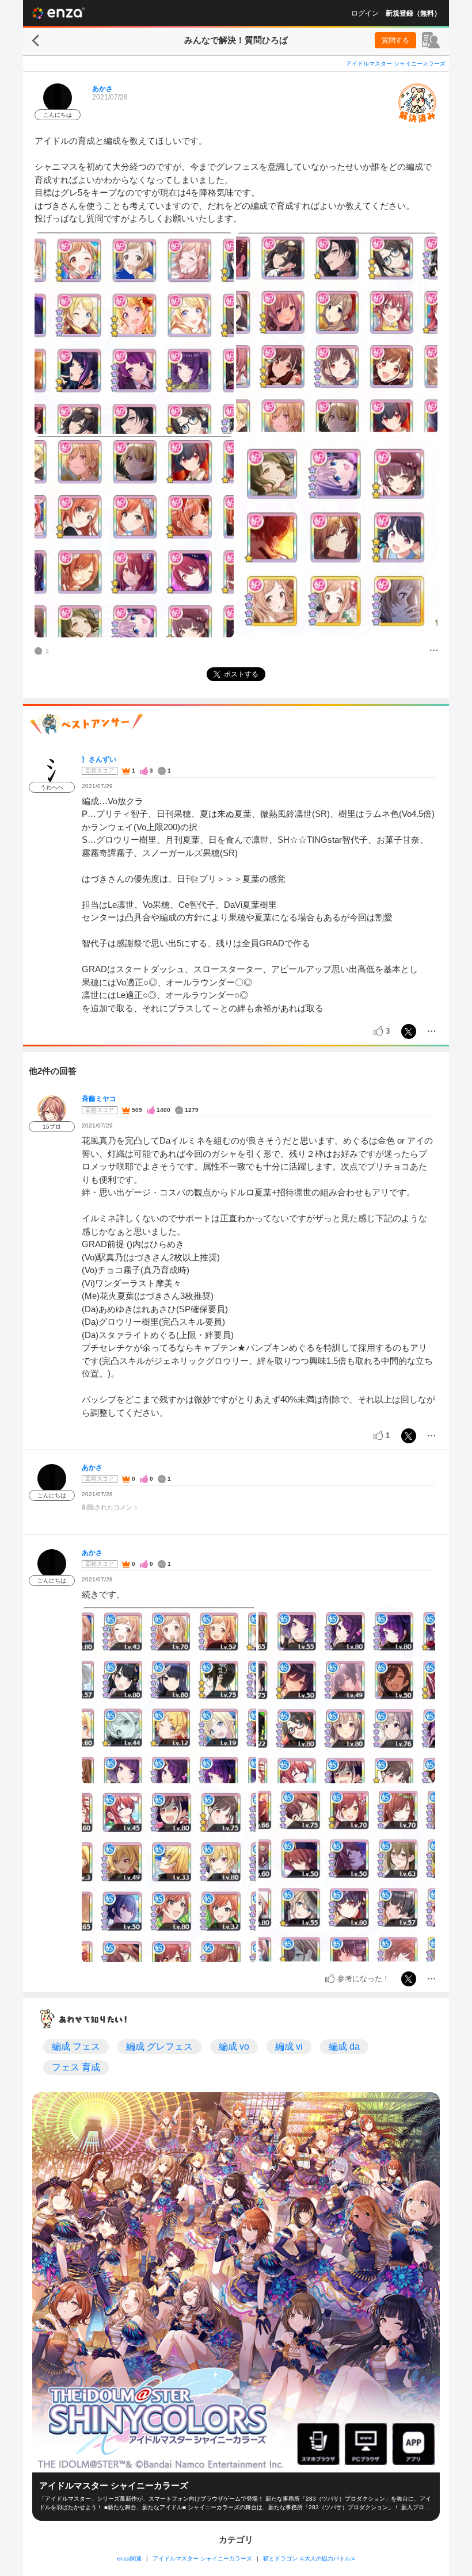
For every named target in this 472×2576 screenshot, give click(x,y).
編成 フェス (76, 2046)
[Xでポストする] (409, 1031)
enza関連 (129, 2558)
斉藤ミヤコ (99, 1099)
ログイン (365, 13)
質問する (395, 40)
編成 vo (234, 2046)
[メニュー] (434, 651)
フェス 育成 (76, 2067)
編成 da (344, 2046)
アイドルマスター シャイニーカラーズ (396, 64)
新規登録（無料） (413, 13)
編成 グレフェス (159, 2046)
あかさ (102, 89)
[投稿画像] (134, 333)
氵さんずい (99, 759)
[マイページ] (431, 40)
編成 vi (289, 2046)
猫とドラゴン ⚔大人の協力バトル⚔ (309, 2558)
